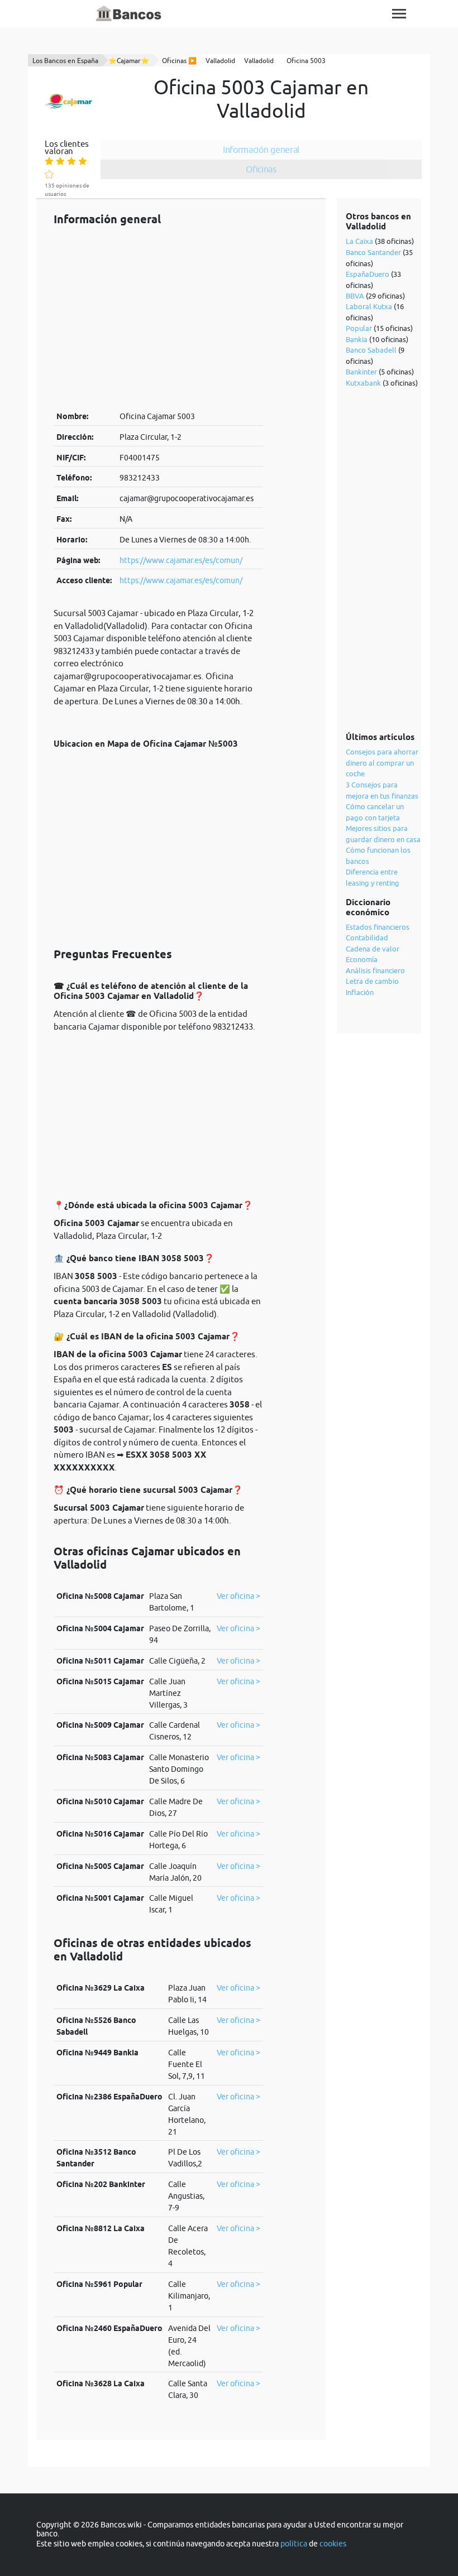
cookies (333, 2544)
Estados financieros (378, 927)
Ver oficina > (238, 1596)
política (294, 2544)
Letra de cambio (372, 981)
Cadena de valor (373, 949)
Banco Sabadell (371, 350)
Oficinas (261, 169)
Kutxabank (363, 383)
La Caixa (359, 241)
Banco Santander (373, 252)
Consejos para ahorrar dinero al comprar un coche (382, 763)
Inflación (360, 992)
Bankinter (361, 372)
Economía (362, 959)
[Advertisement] (158, 318)
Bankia (357, 339)
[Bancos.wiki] (129, 14)
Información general (261, 150)
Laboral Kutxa (369, 306)
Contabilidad (367, 938)
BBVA (355, 296)
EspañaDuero (368, 274)
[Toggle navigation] (399, 14)
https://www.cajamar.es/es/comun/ (181, 560)
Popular (359, 328)
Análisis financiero (375, 970)
